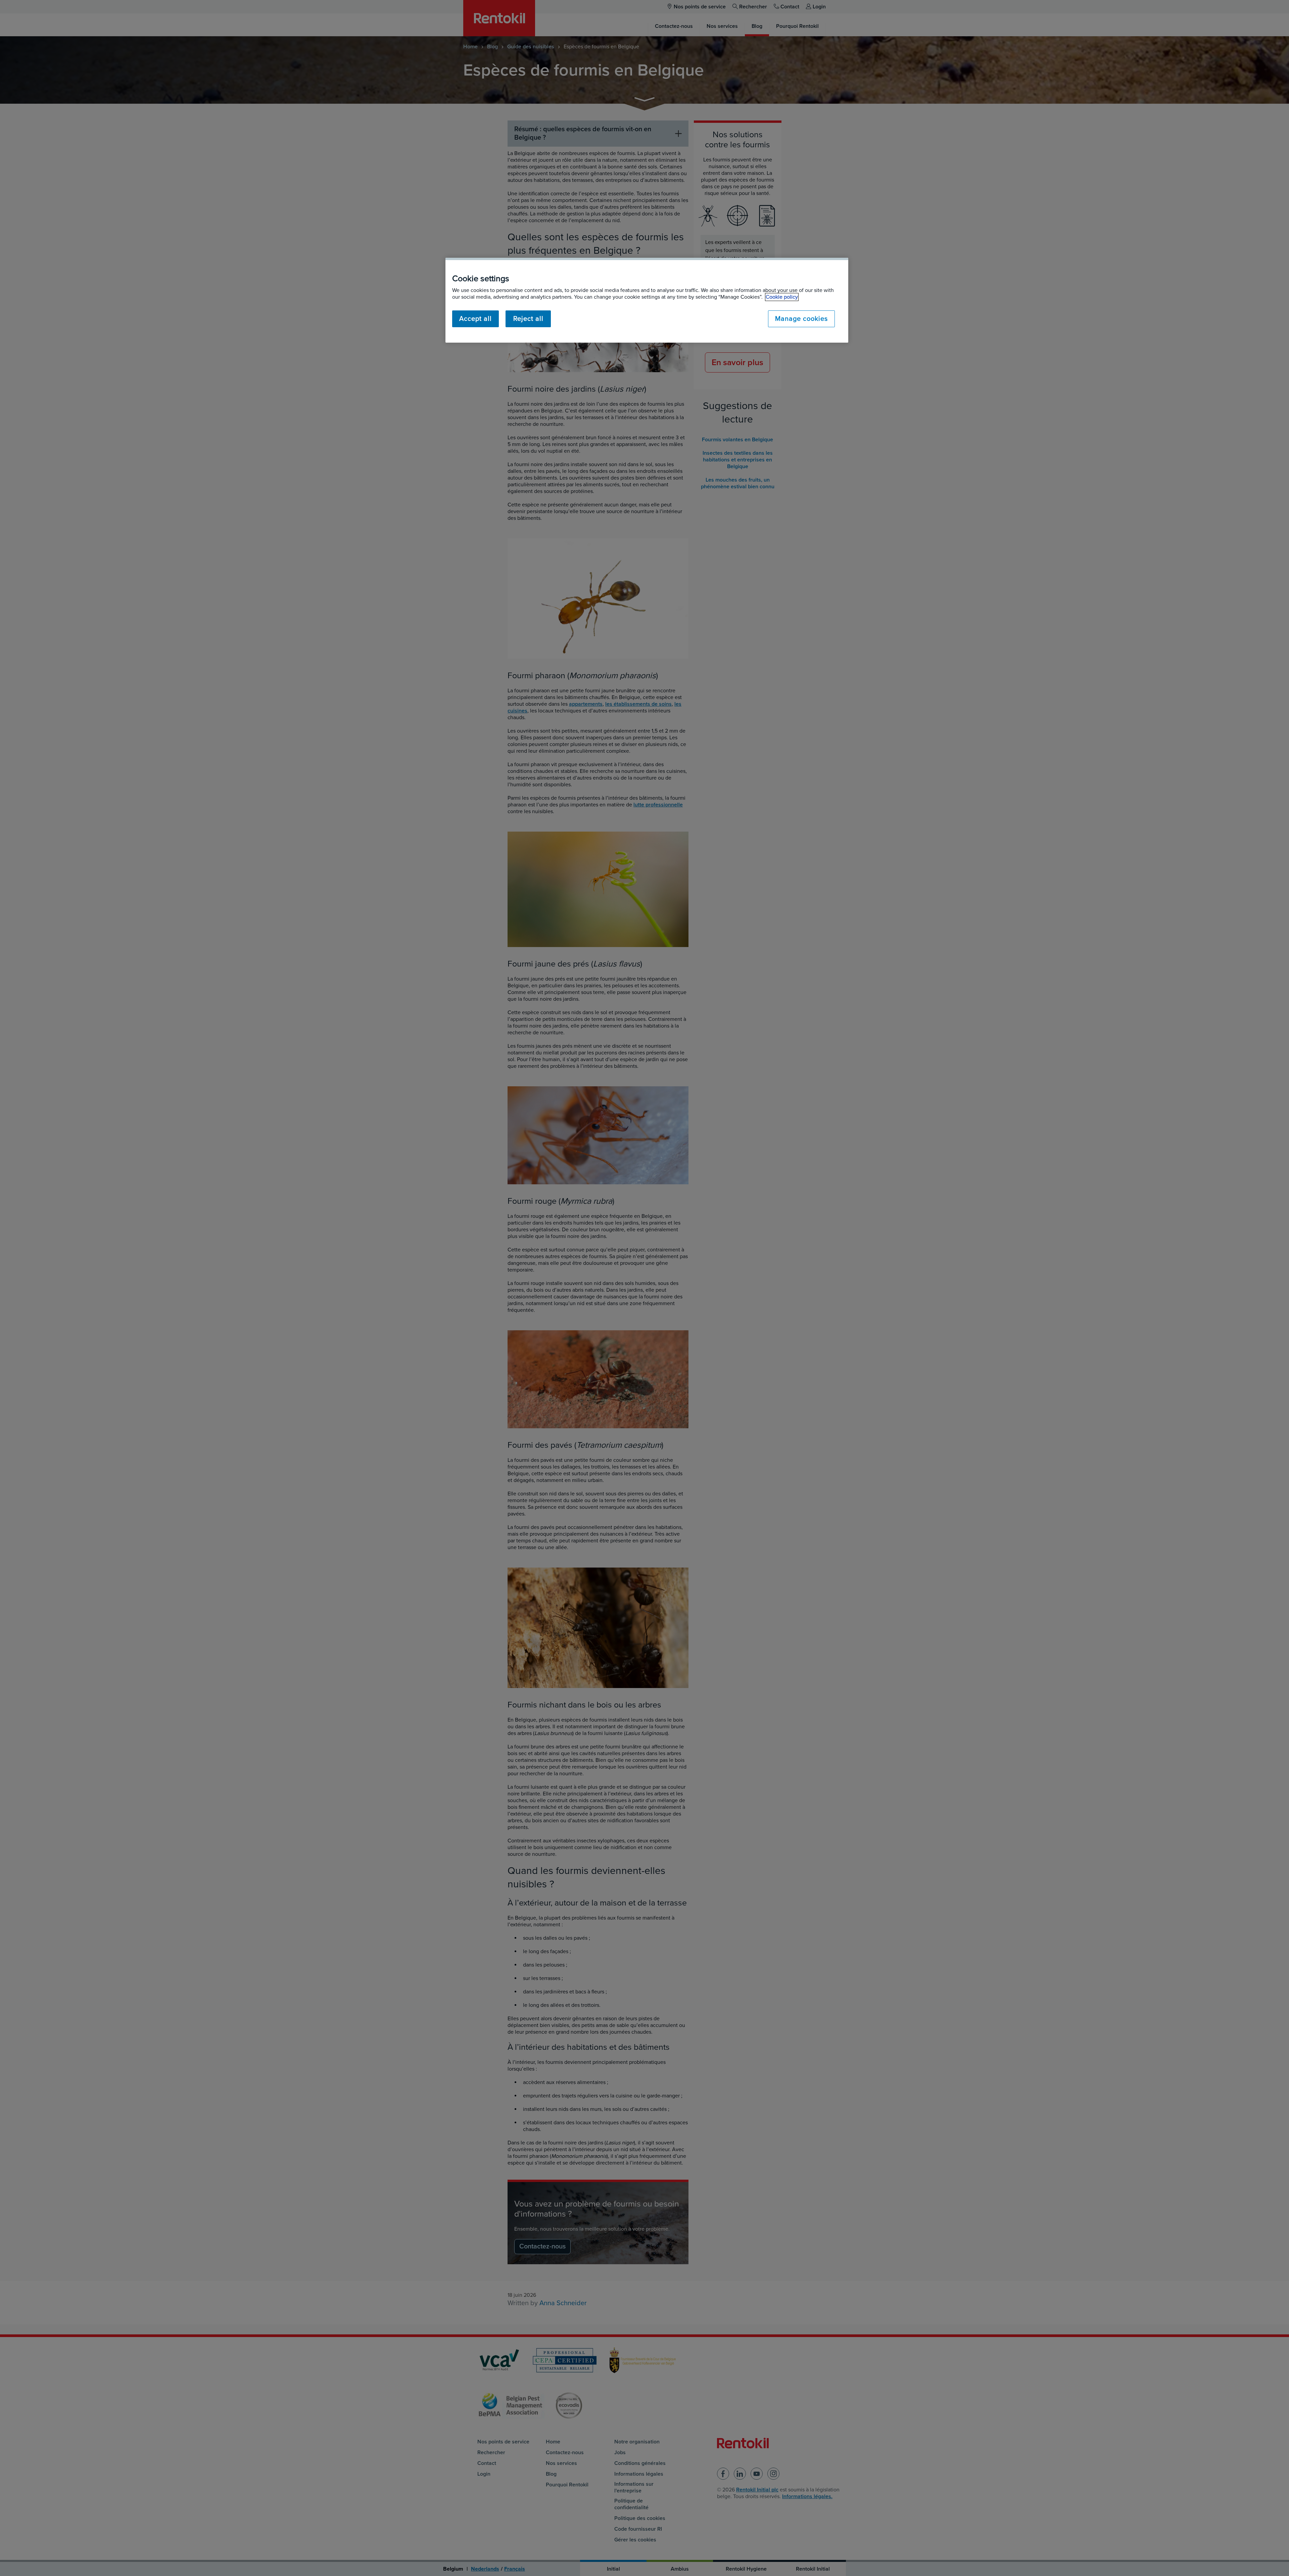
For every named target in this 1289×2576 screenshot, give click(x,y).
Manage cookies (801, 319)
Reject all (528, 319)
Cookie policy (782, 297)
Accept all (475, 319)
